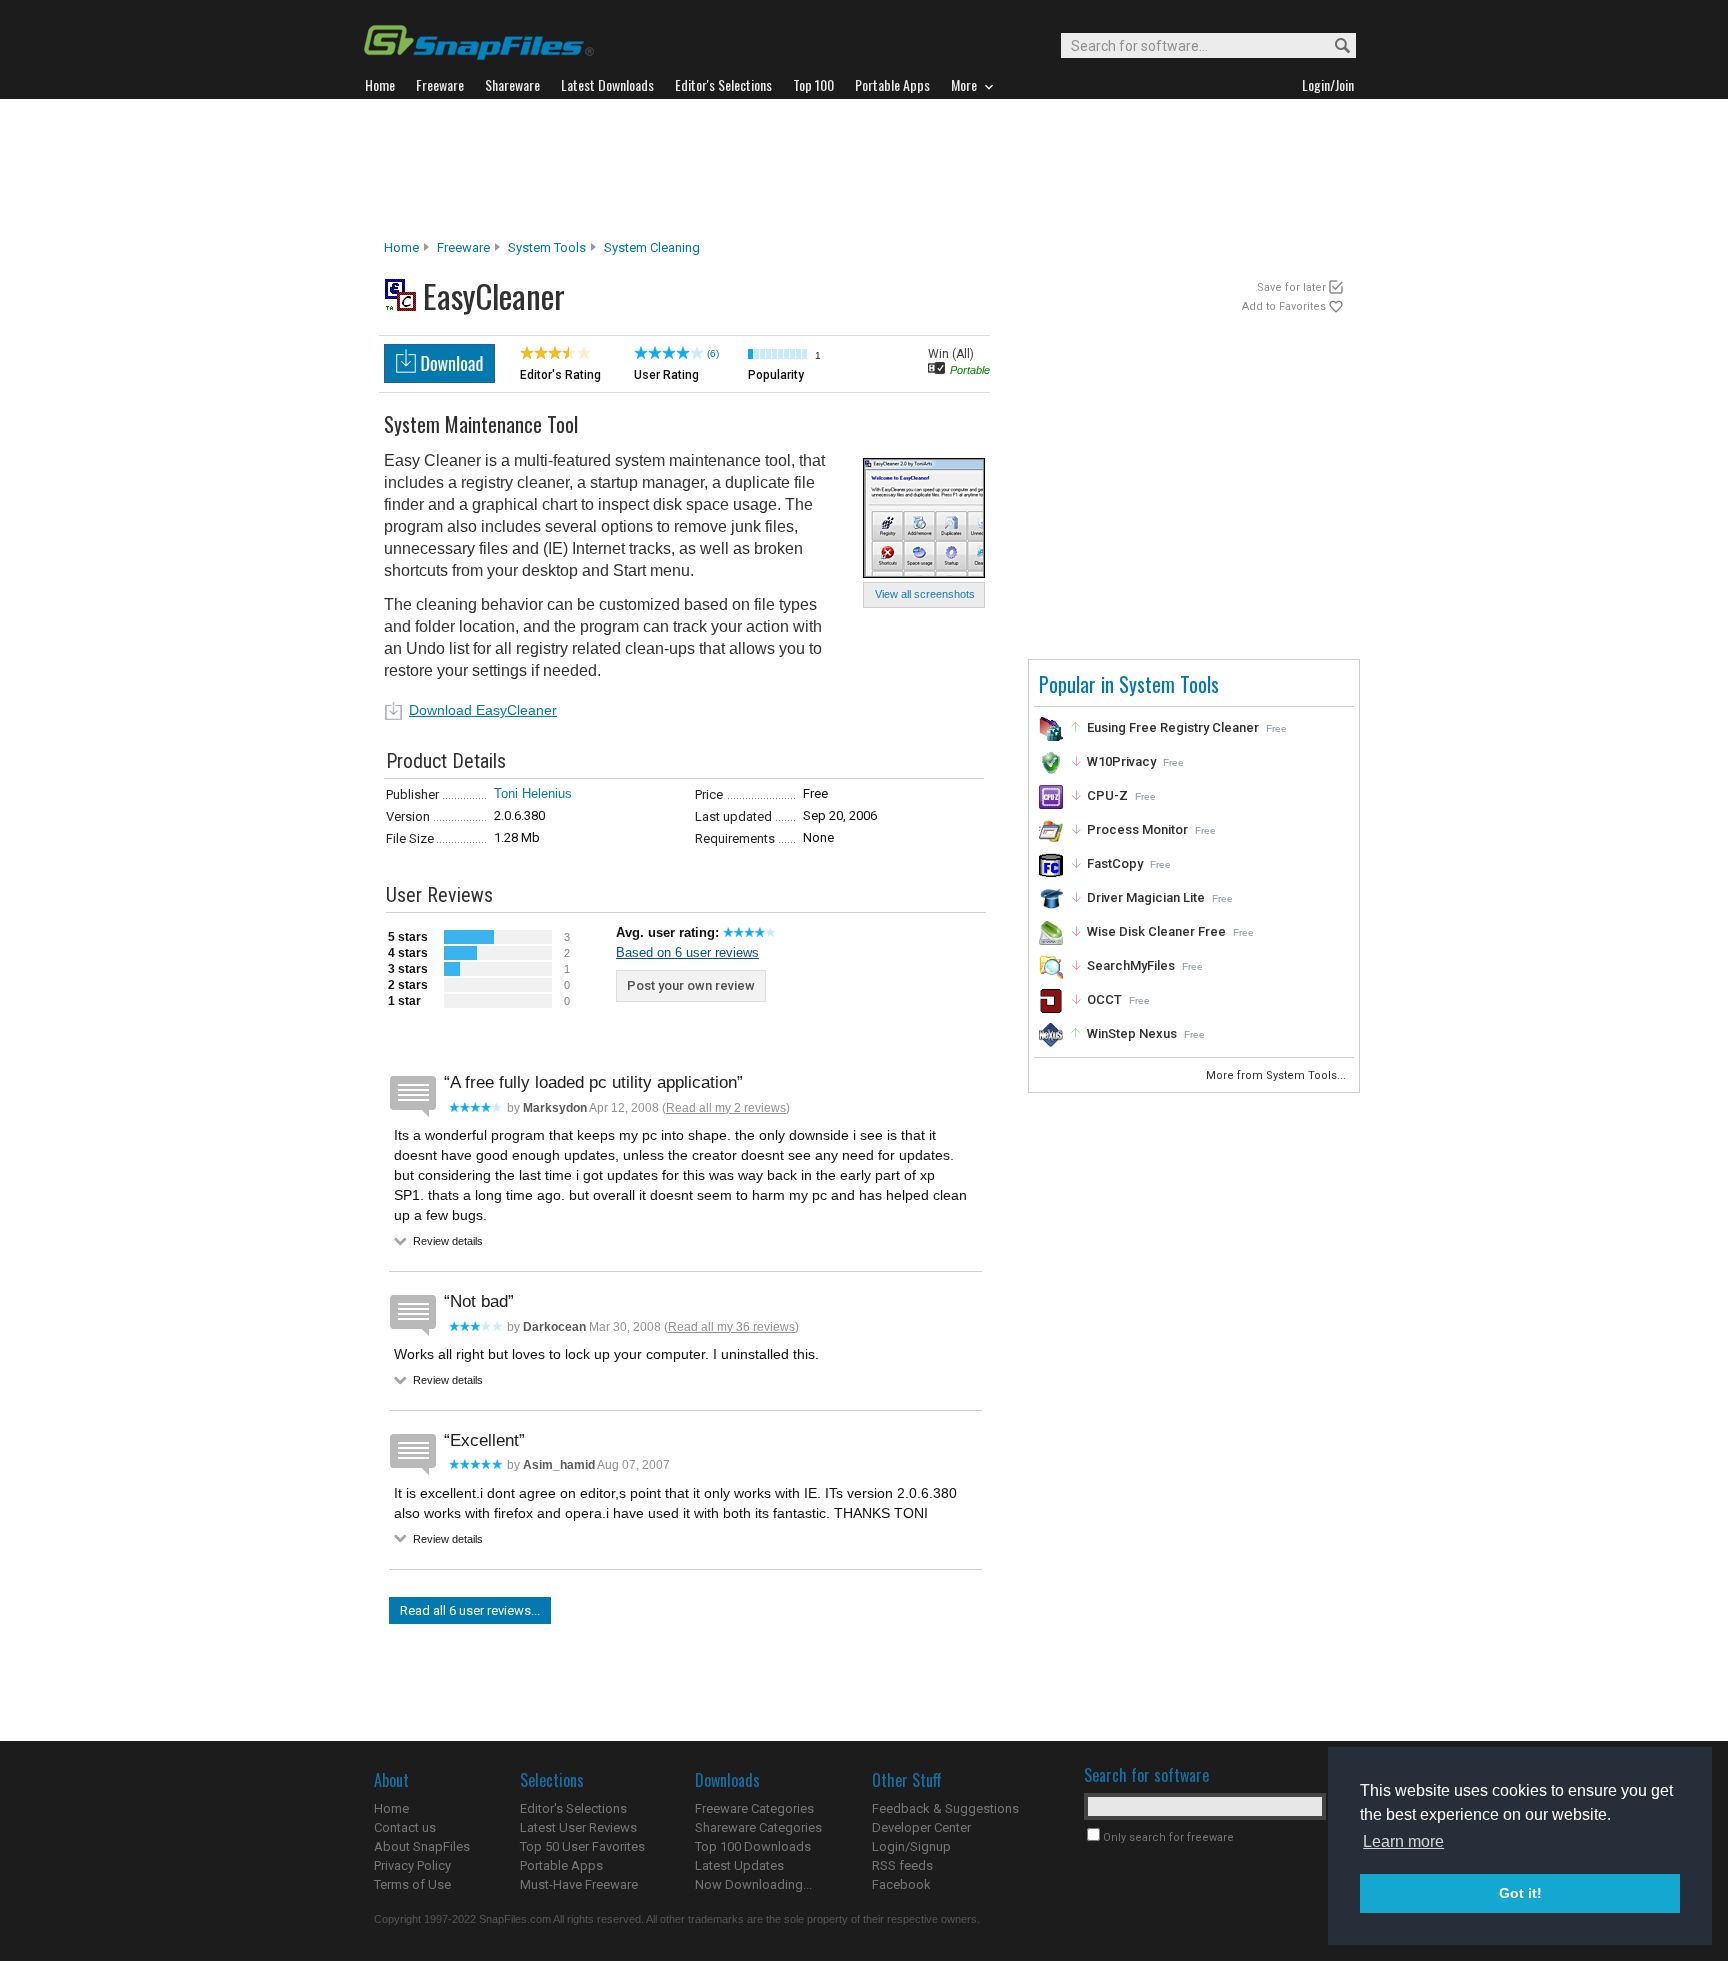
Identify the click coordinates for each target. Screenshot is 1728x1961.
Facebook (901, 1884)
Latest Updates (739, 1865)
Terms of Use (412, 1884)
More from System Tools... (1277, 1075)
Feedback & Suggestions (945, 1808)
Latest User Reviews (578, 1827)
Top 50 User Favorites (582, 1846)
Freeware (463, 247)
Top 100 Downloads (753, 1846)
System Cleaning (652, 247)
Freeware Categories (754, 1808)
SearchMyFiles (1131, 965)
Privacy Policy (412, 1865)
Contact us (405, 1827)
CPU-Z (1107, 795)
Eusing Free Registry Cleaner (1173, 727)
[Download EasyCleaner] (439, 377)
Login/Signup (911, 1846)
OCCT (1104, 999)
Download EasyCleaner (483, 710)
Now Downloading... (753, 1884)
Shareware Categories (758, 1827)
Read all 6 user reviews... (470, 1610)
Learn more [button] (1403, 1841)
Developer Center (921, 1827)
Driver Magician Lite (1146, 897)
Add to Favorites (1284, 306)
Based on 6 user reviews (687, 952)
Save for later (1291, 287)
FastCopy (1115, 863)
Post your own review (691, 985)
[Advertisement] (864, 169)
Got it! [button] (1520, 1893)
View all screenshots (925, 594)
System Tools (547, 247)
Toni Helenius (533, 793)
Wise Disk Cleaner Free (1156, 931)
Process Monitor (1137, 829)
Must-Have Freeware (579, 1884)
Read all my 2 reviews (726, 1108)
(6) (713, 353)
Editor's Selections (573, 1808)
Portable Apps (561, 1865)
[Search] (1333, 46)
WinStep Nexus (1132, 1033)
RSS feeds (902, 1865)
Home (401, 247)
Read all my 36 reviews (731, 1327)
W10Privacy (1121, 761)
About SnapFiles (422, 1846)
